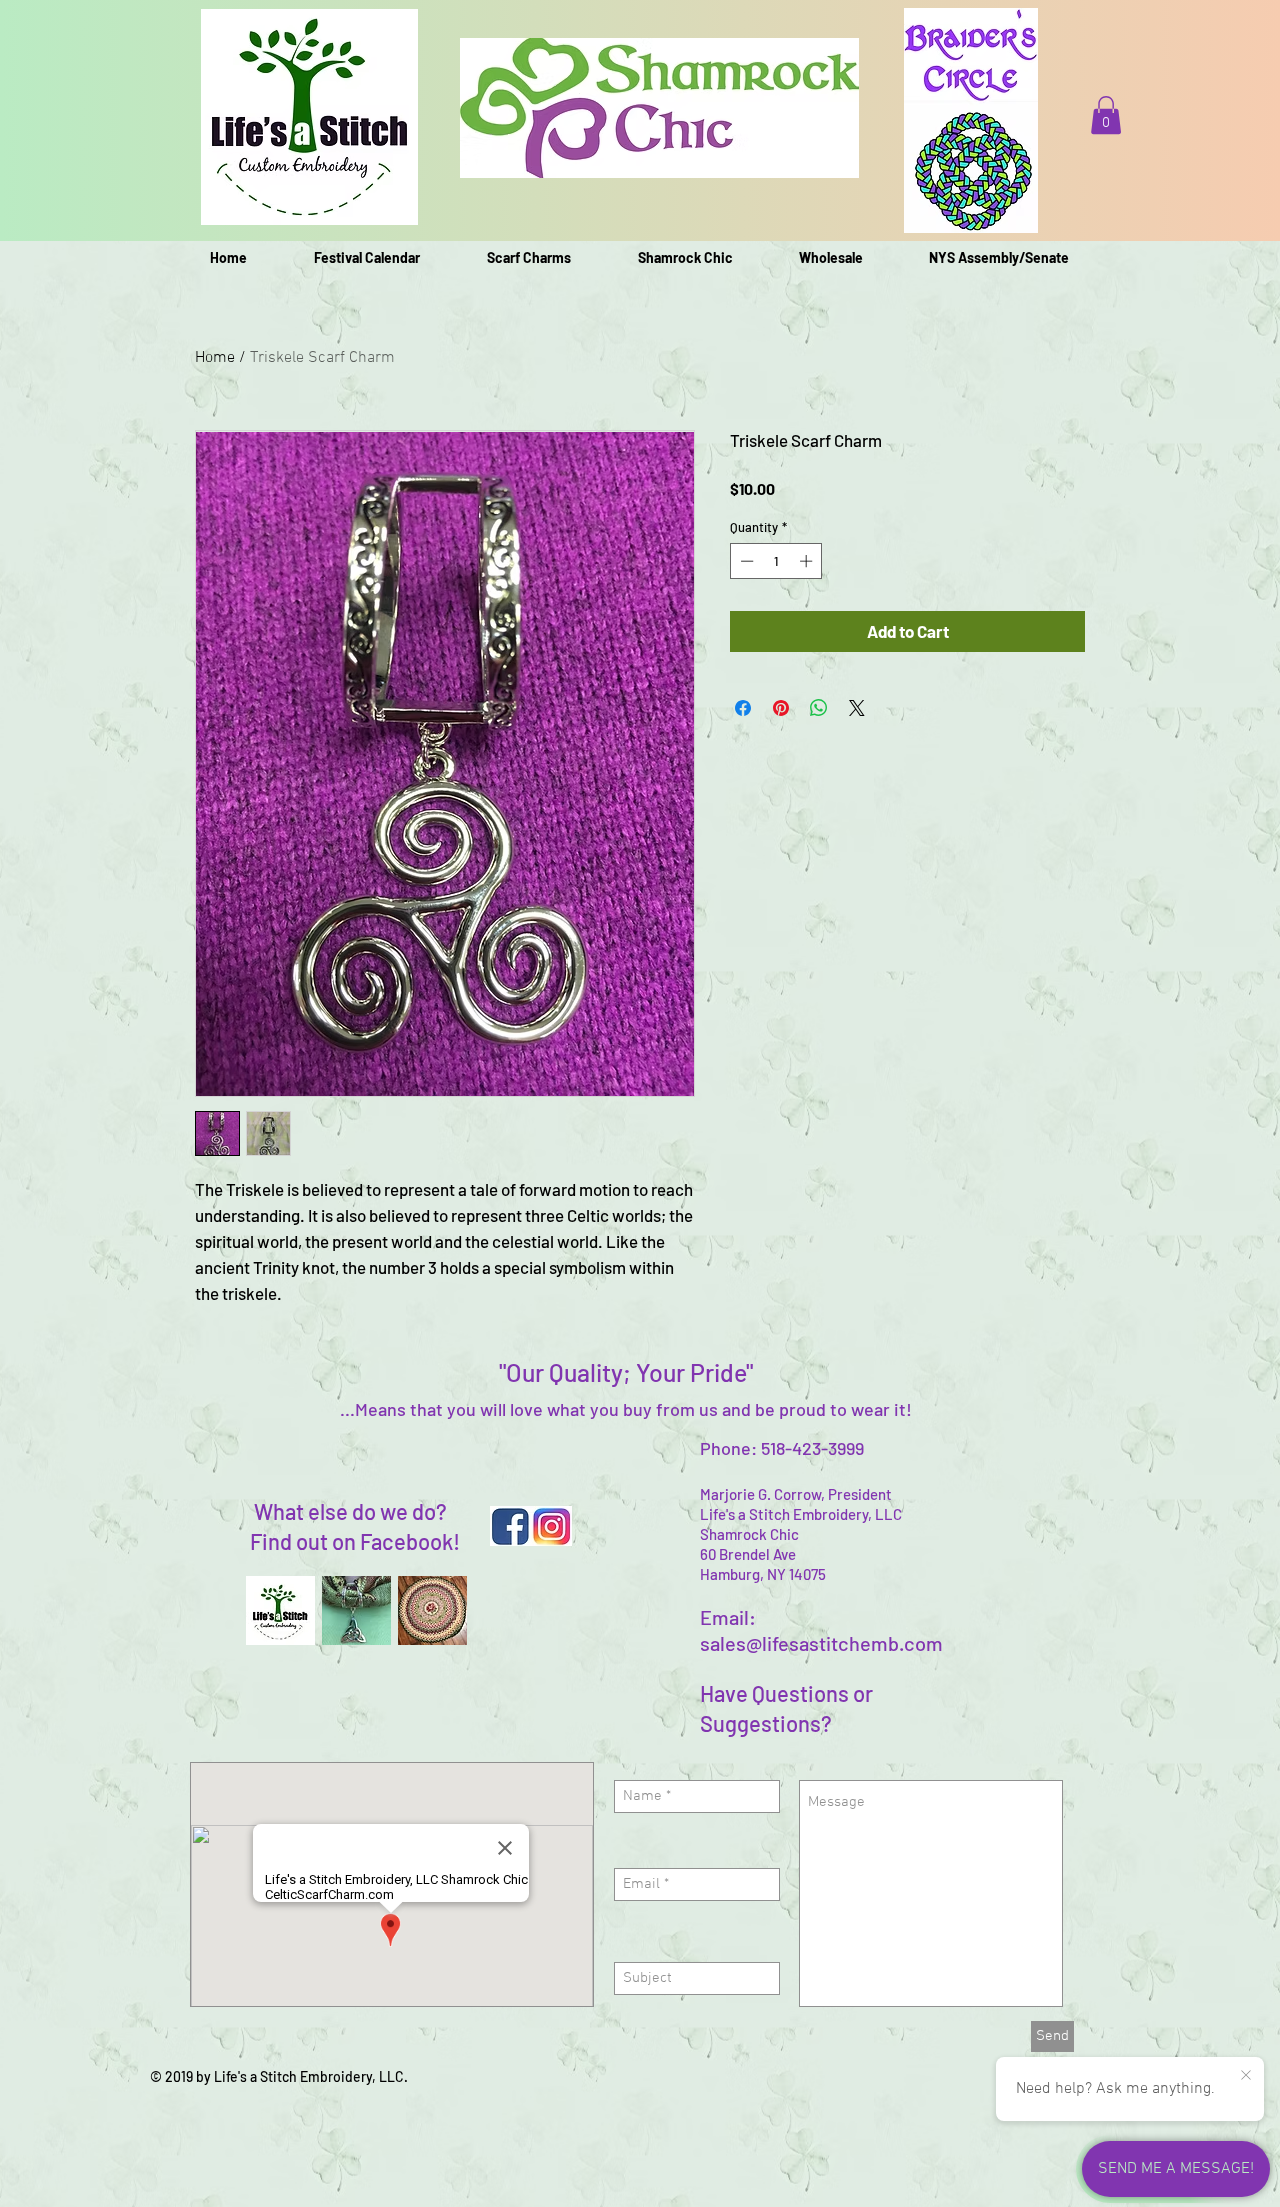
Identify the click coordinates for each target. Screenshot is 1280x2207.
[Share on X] (857, 708)
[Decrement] (745, 561)
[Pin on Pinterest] (781, 708)
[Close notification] (1246, 2076)
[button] (1106, 115)
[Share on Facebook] (743, 708)
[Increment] (808, 561)
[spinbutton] (776, 561)
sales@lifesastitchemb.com (821, 1643)
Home (215, 358)
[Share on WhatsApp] (819, 708)
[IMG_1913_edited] (356, 1610)
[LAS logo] (280, 1610)
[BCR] (432, 1610)
